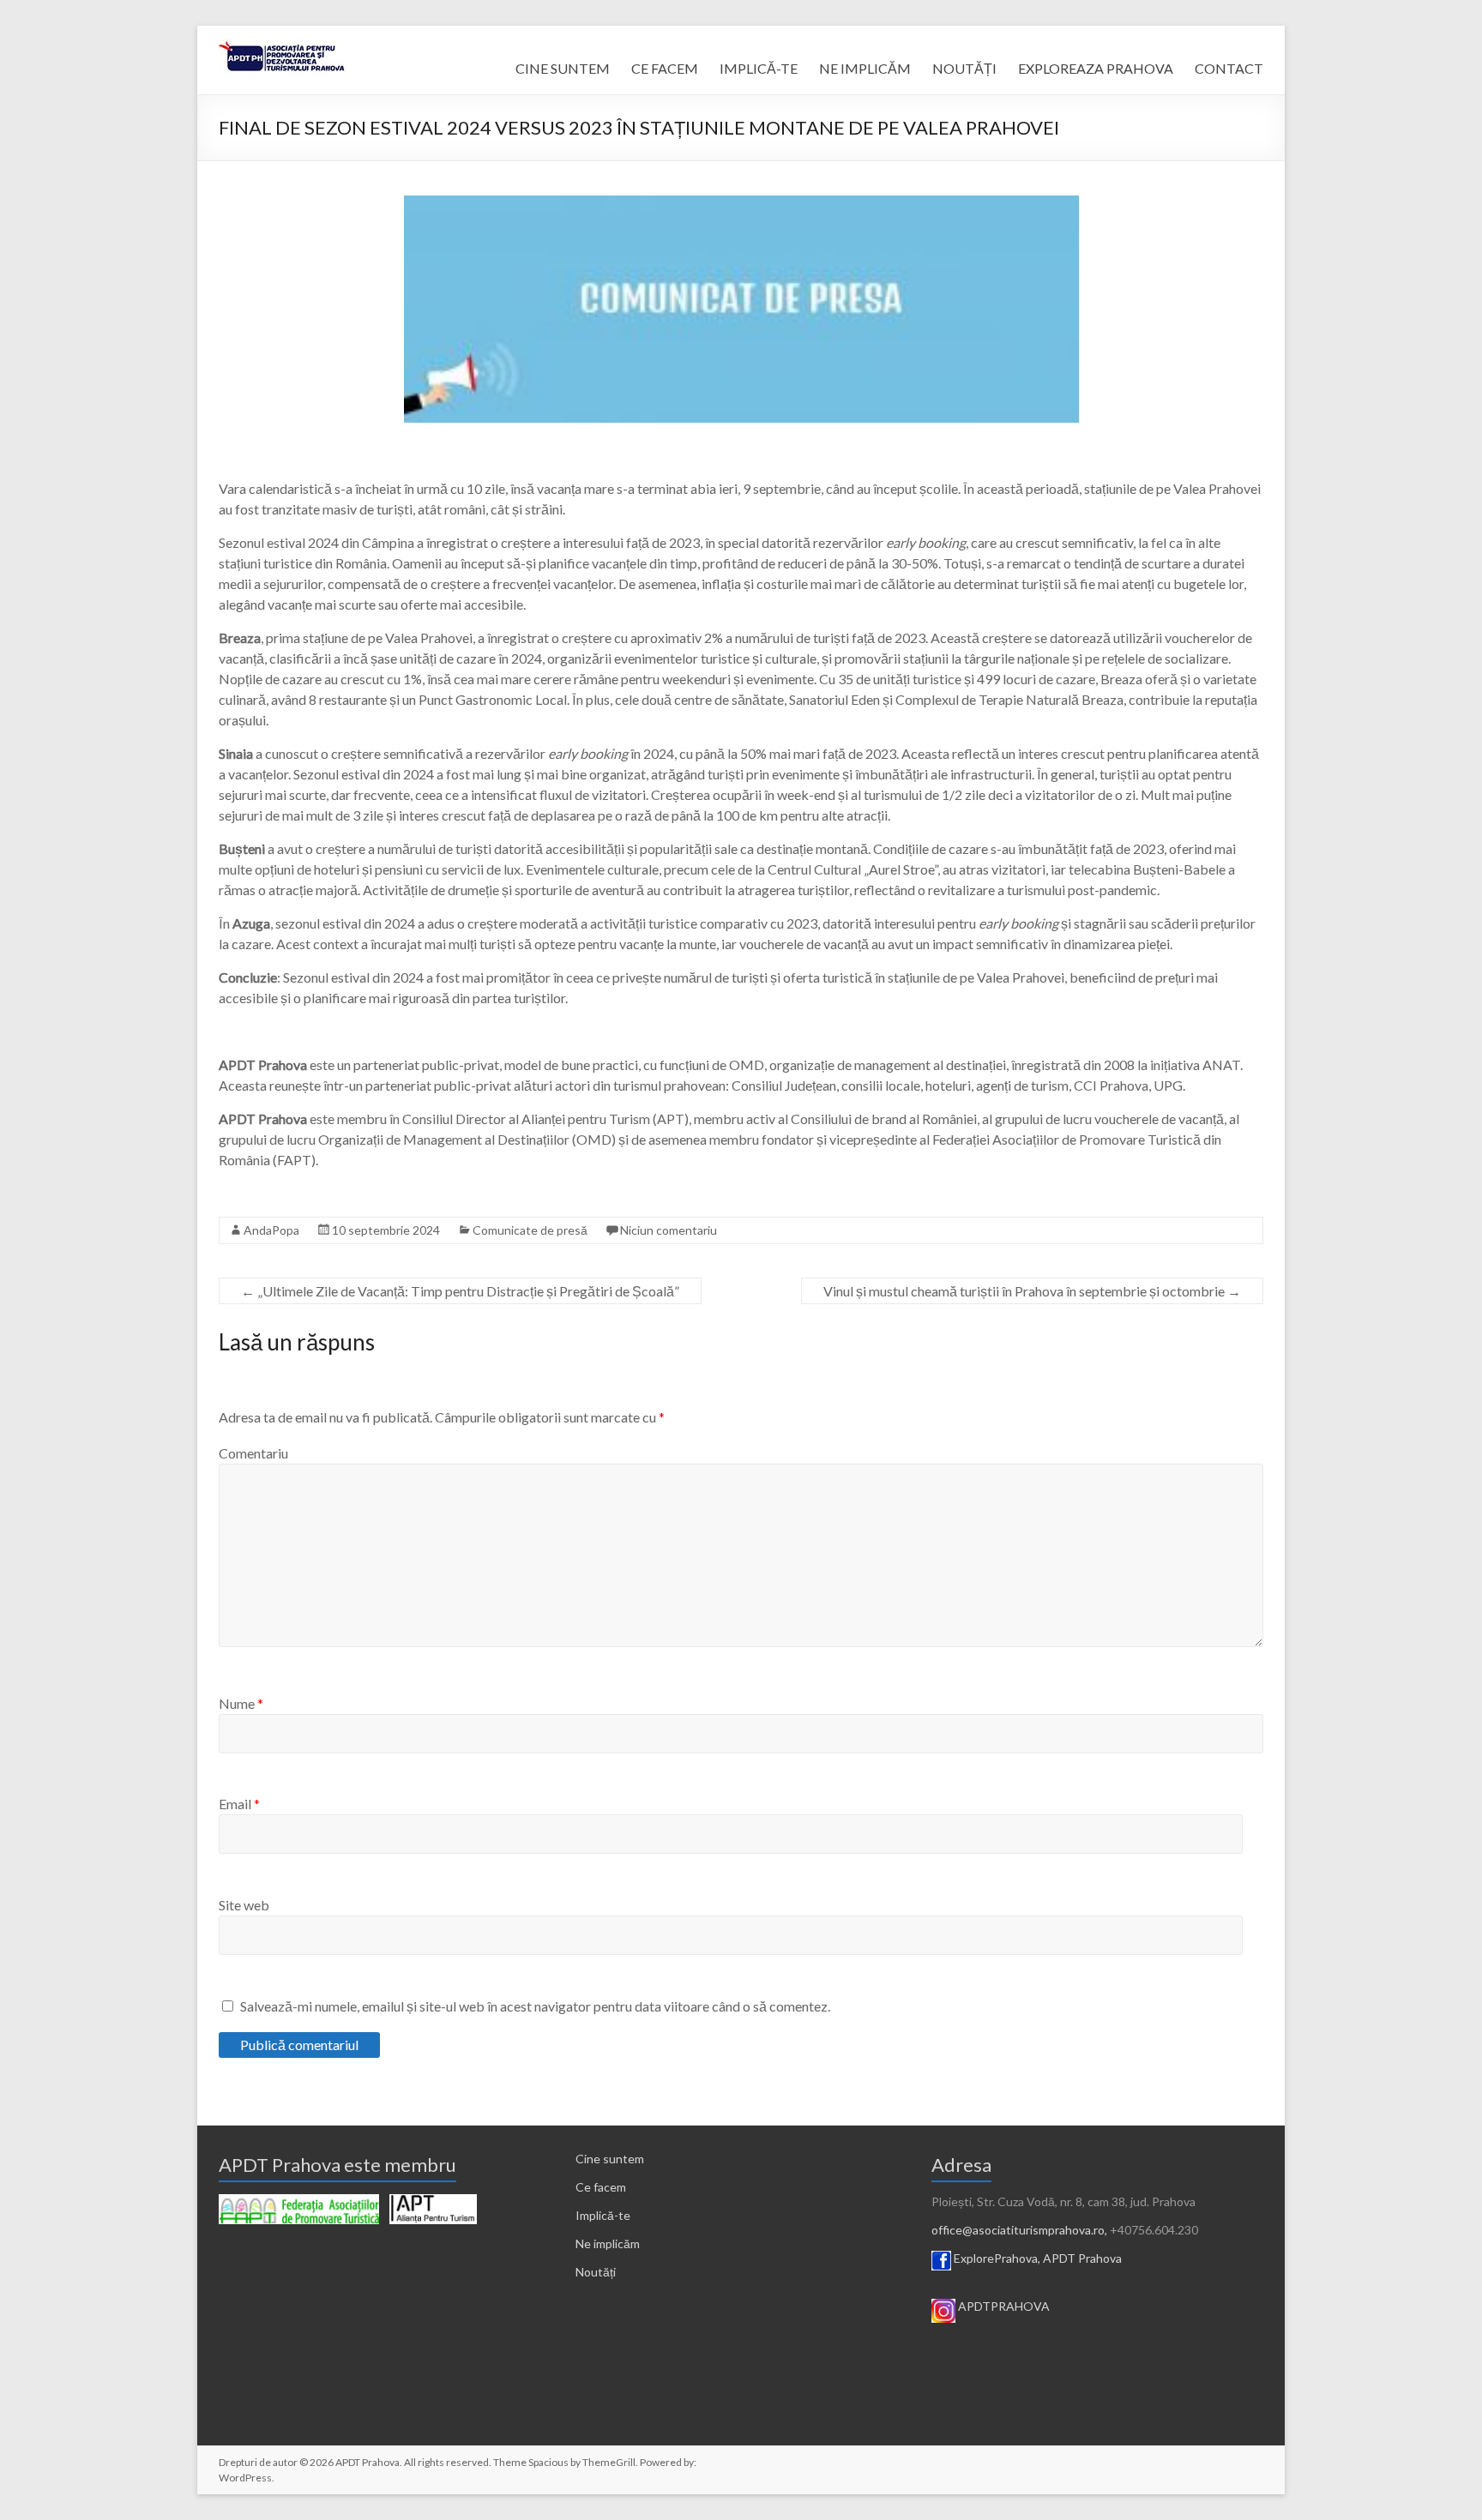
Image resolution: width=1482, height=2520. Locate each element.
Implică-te (603, 2215)
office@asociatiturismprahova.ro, (1019, 2230)
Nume (241, 1703)
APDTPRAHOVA (1004, 2306)
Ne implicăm (608, 2243)
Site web (244, 1905)
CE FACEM (665, 68)
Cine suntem (610, 2159)
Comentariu (253, 1453)
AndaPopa (271, 1230)
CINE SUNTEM (563, 68)
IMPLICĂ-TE (759, 68)
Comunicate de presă (530, 1230)
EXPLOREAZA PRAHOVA (1096, 68)
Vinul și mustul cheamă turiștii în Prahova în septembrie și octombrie (1032, 1291)
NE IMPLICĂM (865, 68)
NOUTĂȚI (964, 68)
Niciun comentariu (669, 1230)
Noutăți (596, 2272)
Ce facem (601, 2187)
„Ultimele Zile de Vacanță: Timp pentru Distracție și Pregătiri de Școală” (460, 1291)
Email (239, 1804)
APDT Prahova (1082, 2258)
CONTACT (1229, 68)
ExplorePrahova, (997, 2258)
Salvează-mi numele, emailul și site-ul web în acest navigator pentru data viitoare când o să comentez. (535, 2006)
